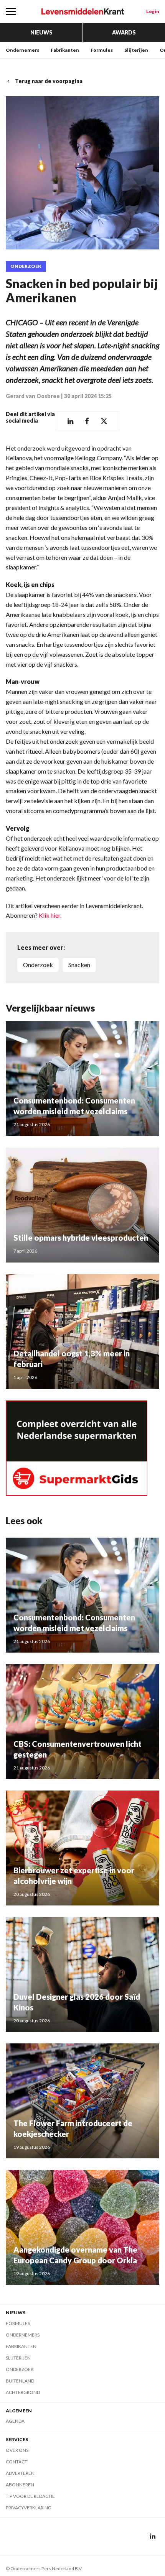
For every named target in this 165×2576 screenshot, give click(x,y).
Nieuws (41, 32)
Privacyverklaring (29, 2508)
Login (153, 11)
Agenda (15, 2421)
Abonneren (20, 2485)
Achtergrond (23, 2392)
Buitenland (20, 2381)
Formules (102, 50)
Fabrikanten (65, 50)
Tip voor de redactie (30, 2496)
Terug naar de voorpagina (49, 81)
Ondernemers (22, 50)
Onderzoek (26, 266)
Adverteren (20, 2473)
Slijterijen (136, 50)
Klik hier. (50, 915)
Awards (124, 32)
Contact (16, 2462)
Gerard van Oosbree (33, 396)
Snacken (79, 965)
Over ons (17, 2450)
